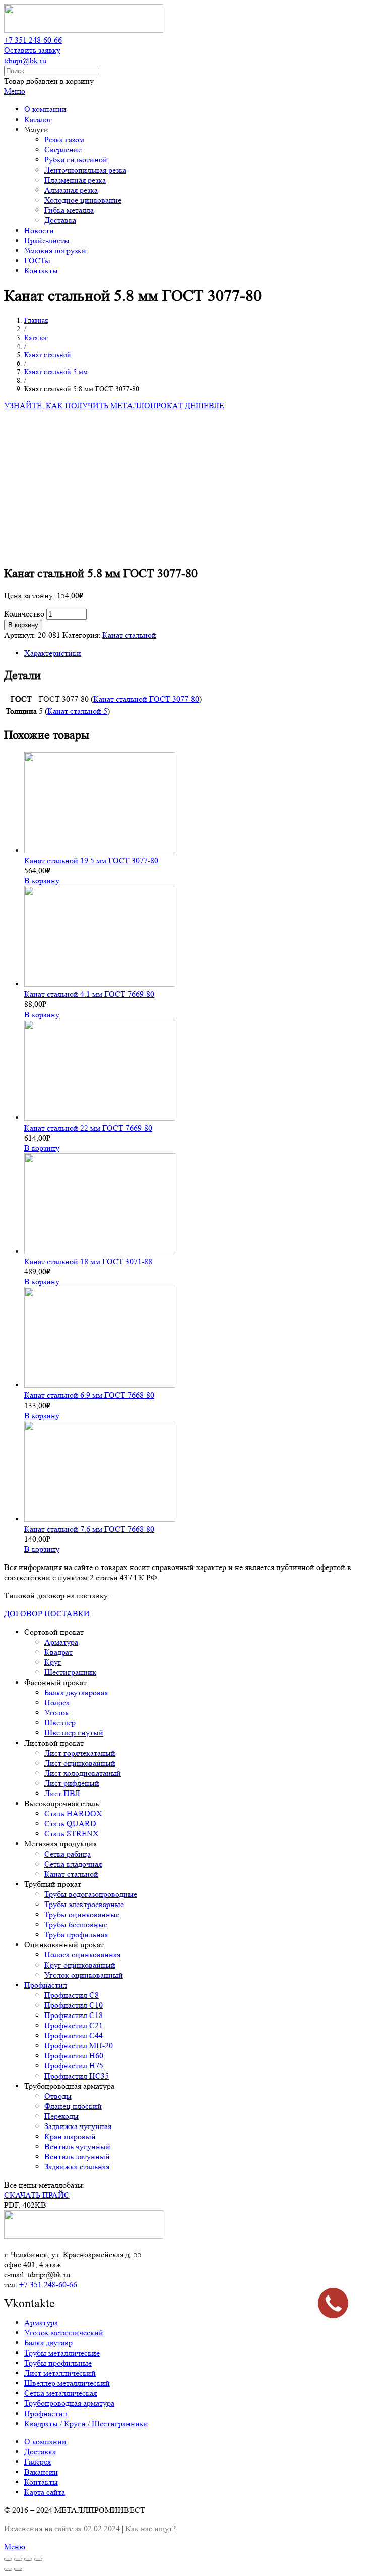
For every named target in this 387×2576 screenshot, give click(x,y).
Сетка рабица (68, 1854)
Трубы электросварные (84, 1904)
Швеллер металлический (67, 2383)
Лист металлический (60, 2373)
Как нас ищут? (151, 2528)
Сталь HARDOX (73, 1813)
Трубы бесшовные (76, 1924)
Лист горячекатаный (80, 1753)
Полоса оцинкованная (82, 1955)
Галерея (38, 2462)
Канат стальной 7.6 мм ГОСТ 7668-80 (89, 1529)
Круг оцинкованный (80, 1965)
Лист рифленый (72, 1783)
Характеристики (53, 653)
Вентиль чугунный (77, 2146)
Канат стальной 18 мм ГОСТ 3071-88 (88, 1262)
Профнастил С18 (74, 2015)
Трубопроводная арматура (69, 2403)
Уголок (57, 1713)
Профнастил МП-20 (79, 2046)
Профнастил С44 (74, 2035)
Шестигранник (70, 1672)
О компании (45, 2442)
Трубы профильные (58, 2363)
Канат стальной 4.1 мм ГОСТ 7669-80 (89, 994)
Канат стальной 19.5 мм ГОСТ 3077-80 (91, 860)
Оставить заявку (32, 50)
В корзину (23, 625)
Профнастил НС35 (77, 2076)
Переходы (61, 2116)
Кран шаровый (70, 2136)
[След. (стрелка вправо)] (18, 2569)
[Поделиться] (18, 2559)
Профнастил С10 (74, 2005)
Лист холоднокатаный (83, 1773)
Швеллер (60, 1723)
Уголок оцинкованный (84, 1975)
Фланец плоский (73, 2106)
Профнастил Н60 (74, 2056)
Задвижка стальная (77, 2167)
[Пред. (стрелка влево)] (8, 2569)
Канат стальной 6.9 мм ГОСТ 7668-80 (89, 1395)
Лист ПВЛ (62, 1793)
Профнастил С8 (72, 1995)
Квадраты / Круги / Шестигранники (86, 2423)
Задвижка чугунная (78, 2126)
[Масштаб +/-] (38, 2559)
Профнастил (46, 1985)
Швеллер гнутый (74, 1733)
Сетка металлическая (60, 2393)
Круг (53, 1662)
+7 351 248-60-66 (33, 40)
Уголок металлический (64, 2333)
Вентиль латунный (77, 2157)
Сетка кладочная (73, 1864)
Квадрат (58, 1652)
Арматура (61, 1642)
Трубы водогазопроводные (91, 1894)
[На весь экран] (28, 2559)
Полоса (57, 1702)
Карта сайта (45, 2492)
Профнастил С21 (74, 2025)
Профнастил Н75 (74, 2066)
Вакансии (41, 2472)
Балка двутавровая (76, 1692)
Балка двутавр (48, 2343)
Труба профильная (76, 1935)
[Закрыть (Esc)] (8, 2559)
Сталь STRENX (72, 1834)
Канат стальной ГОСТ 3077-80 (146, 699)
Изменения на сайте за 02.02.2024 (62, 2528)
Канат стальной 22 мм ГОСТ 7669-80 (88, 1128)
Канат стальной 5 (77, 711)
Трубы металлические (62, 2353)
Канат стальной (129, 635)
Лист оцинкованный (80, 1763)
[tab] (204, 653)
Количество (24, 614)
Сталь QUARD (70, 1824)
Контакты (41, 2482)
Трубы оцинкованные (82, 1914)
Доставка (40, 2452)
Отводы (58, 2096)
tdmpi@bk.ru (25, 60)
